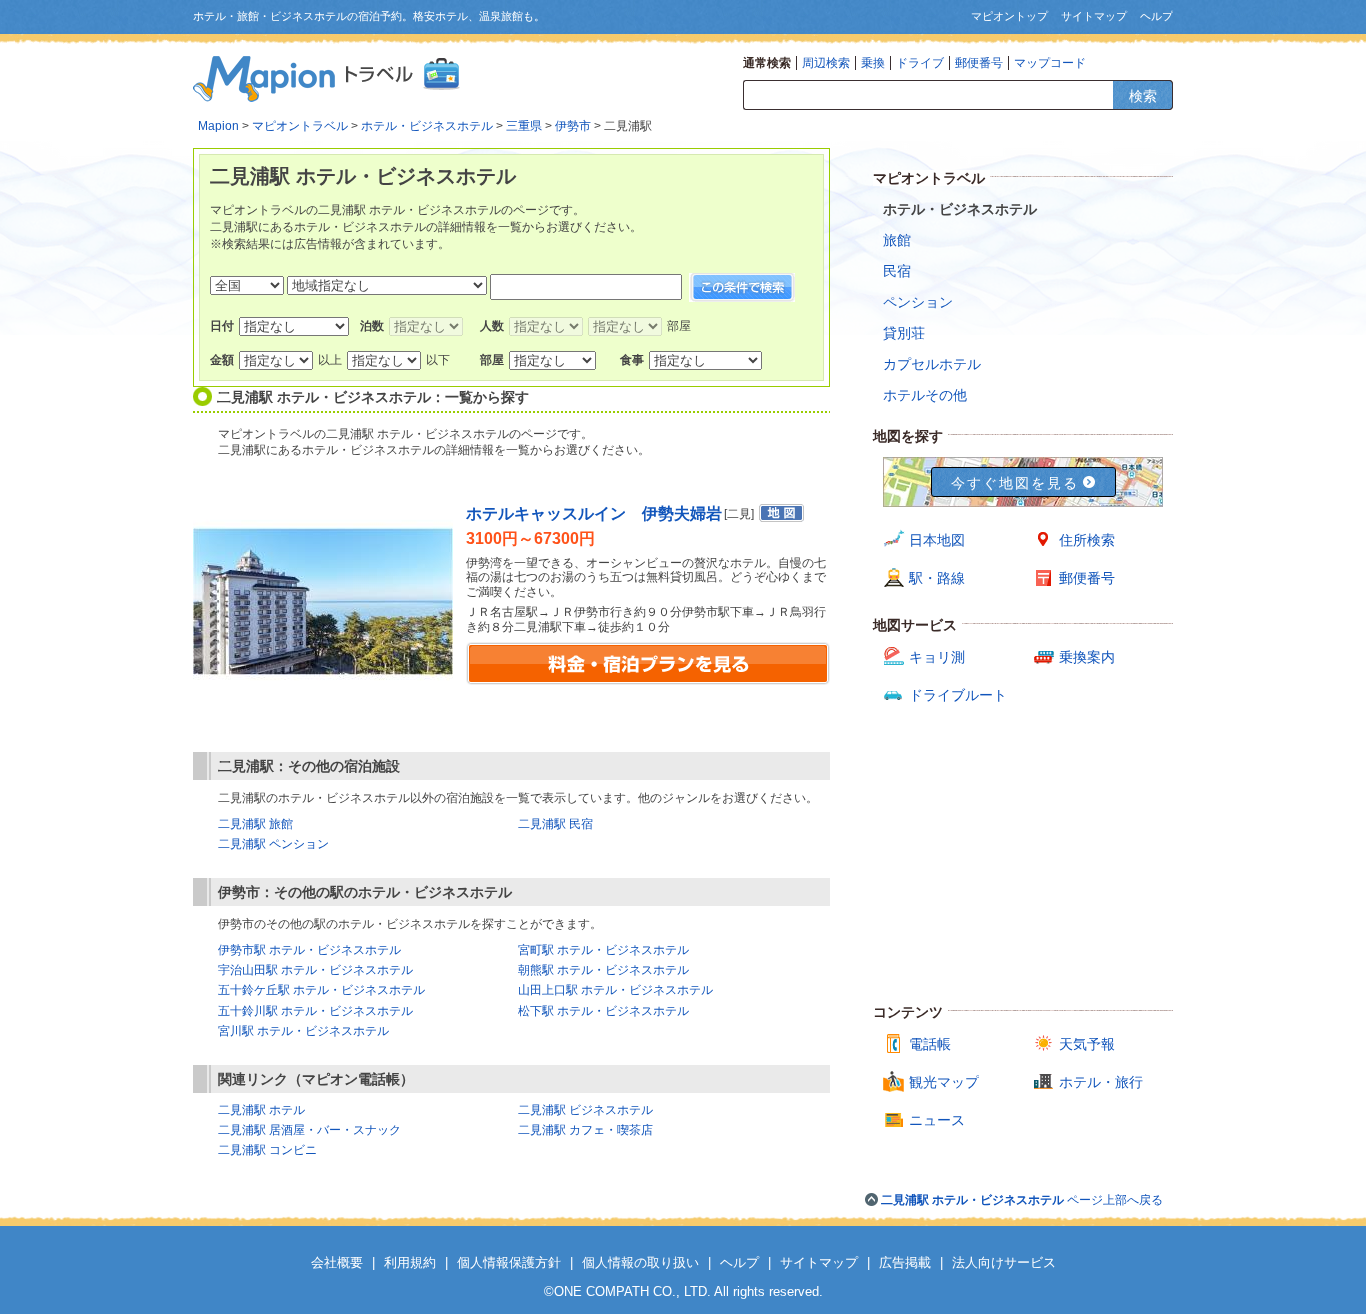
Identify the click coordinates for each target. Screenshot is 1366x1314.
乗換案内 (1087, 657)
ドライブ (920, 63)
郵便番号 (979, 63)
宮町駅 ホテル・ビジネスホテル (603, 950)
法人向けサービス (1004, 1262)
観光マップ (944, 1082)
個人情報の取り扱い (640, 1262)
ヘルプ (1156, 16)
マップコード (1050, 63)
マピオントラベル (300, 126)
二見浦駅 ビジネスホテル (585, 1110)
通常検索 (767, 63)
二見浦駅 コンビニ (267, 1150)
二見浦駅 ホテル (261, 1110)
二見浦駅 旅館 (255, 824)
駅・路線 (937, 578)
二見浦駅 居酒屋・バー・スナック (309, 1130)
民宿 (897, 271)
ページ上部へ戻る (1022, 1200)
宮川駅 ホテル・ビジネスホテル (303, 1031)
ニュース (937, 1120)
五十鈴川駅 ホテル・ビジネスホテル (315, 1011)
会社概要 (337, 1262)
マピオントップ (1009, 16)
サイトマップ (1094, 16)
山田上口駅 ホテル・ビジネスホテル (615, 990)
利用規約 (410, 1262)
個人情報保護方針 (509, 1262)
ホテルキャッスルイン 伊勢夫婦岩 (594, 513)
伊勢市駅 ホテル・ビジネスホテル (309, 950)
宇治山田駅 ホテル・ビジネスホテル (315, 970)
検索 (1143, 96)
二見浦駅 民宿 (555, 824)
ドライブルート (958, 695)
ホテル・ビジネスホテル (427, 126)
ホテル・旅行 (1101, 1082)
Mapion (218, 126)
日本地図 (937, 540)
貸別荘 (904, 333)
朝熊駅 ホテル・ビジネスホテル (603, 970)
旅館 (897, 240)
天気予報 (1087, 1044)
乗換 (873, 63)
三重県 (524, 126)
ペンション (918, 302)
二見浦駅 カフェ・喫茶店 (585, 1130)
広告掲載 (905, 1262)
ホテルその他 (925, 395)
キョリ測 (937, 657)
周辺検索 (826, 63)
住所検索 (1087, 540)
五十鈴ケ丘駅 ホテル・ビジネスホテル (321, 990)
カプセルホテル (932, 364)
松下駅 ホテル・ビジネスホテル (603, 1011)
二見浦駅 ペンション (273, 844)
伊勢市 (573, 126)
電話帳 (930, 1044)
